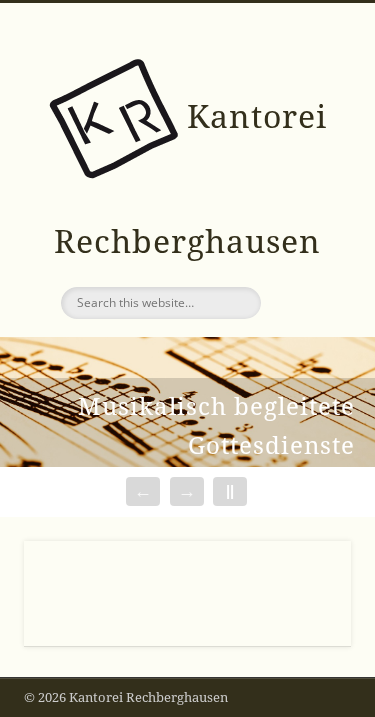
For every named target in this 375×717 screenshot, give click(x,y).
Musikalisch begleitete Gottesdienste (216, 426)
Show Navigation (303, 179)
